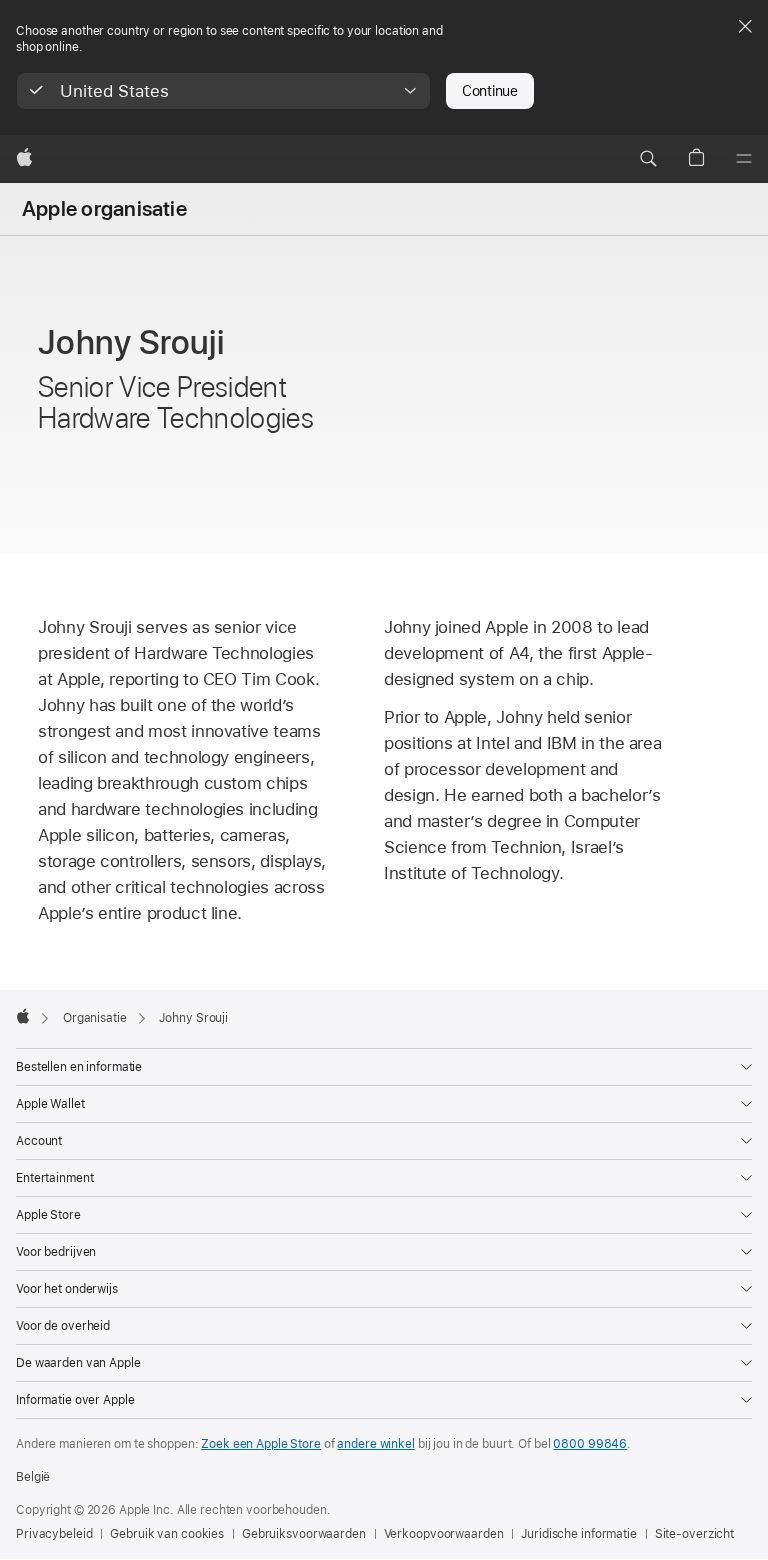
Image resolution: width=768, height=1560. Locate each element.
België (33, 1477)
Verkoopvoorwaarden (444, 1534)
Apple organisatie (104, 209)
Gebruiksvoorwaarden (304, 1534)
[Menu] (744, 159)
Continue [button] (490, 91)
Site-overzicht (694, 1534)
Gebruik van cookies (167, 1534)
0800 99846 (590, 1444)
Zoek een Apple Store (261, 1444)
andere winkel (375, 1444)
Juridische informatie (578, 1534)
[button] (223, 91)
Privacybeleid (54, 1534)
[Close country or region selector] (745, 26)
